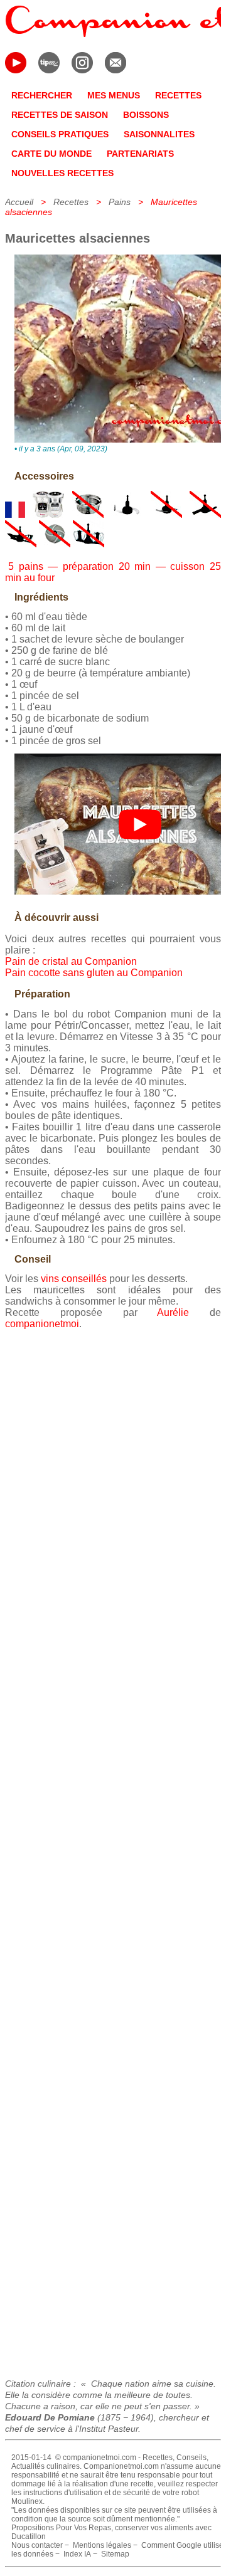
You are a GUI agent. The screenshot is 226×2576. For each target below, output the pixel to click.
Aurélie (173, 1312)
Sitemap (115, 2554)
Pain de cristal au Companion (71, 961)
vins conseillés (74, 1279)
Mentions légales (102, 2545)
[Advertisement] (113, 1849)
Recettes (71, 202)
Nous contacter (37, 2545)
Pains (120, 202)
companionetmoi (42, 1324)
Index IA (77, 2554)
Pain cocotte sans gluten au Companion (94, 973)
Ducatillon (29, 2537)
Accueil (19, 202)
